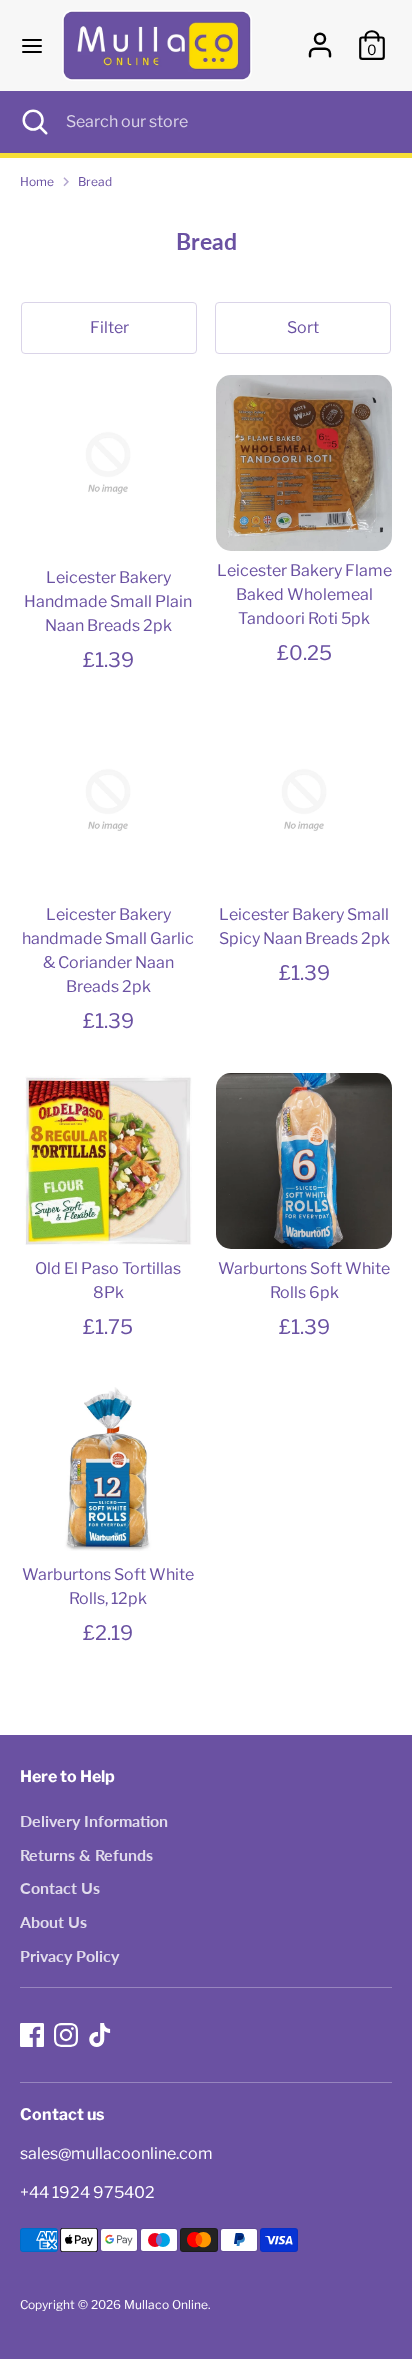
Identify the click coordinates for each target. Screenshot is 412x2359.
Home (37, 181)
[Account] (320, 36)
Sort (303, 327)
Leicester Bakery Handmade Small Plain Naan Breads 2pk (108, 601)
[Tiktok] (100, 2035)
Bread (95, 181)
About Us (53, 1921)
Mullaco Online (166, 2304)
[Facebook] (32, 2035)
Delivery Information (94, 1820)
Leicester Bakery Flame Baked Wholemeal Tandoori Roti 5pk (304, 594)
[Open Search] (33, 122)
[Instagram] (66, 2035)
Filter (109, 327)
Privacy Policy (69, 1955)
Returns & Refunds (86, 1854)
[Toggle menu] (32, 45)
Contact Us (60, 1887)
